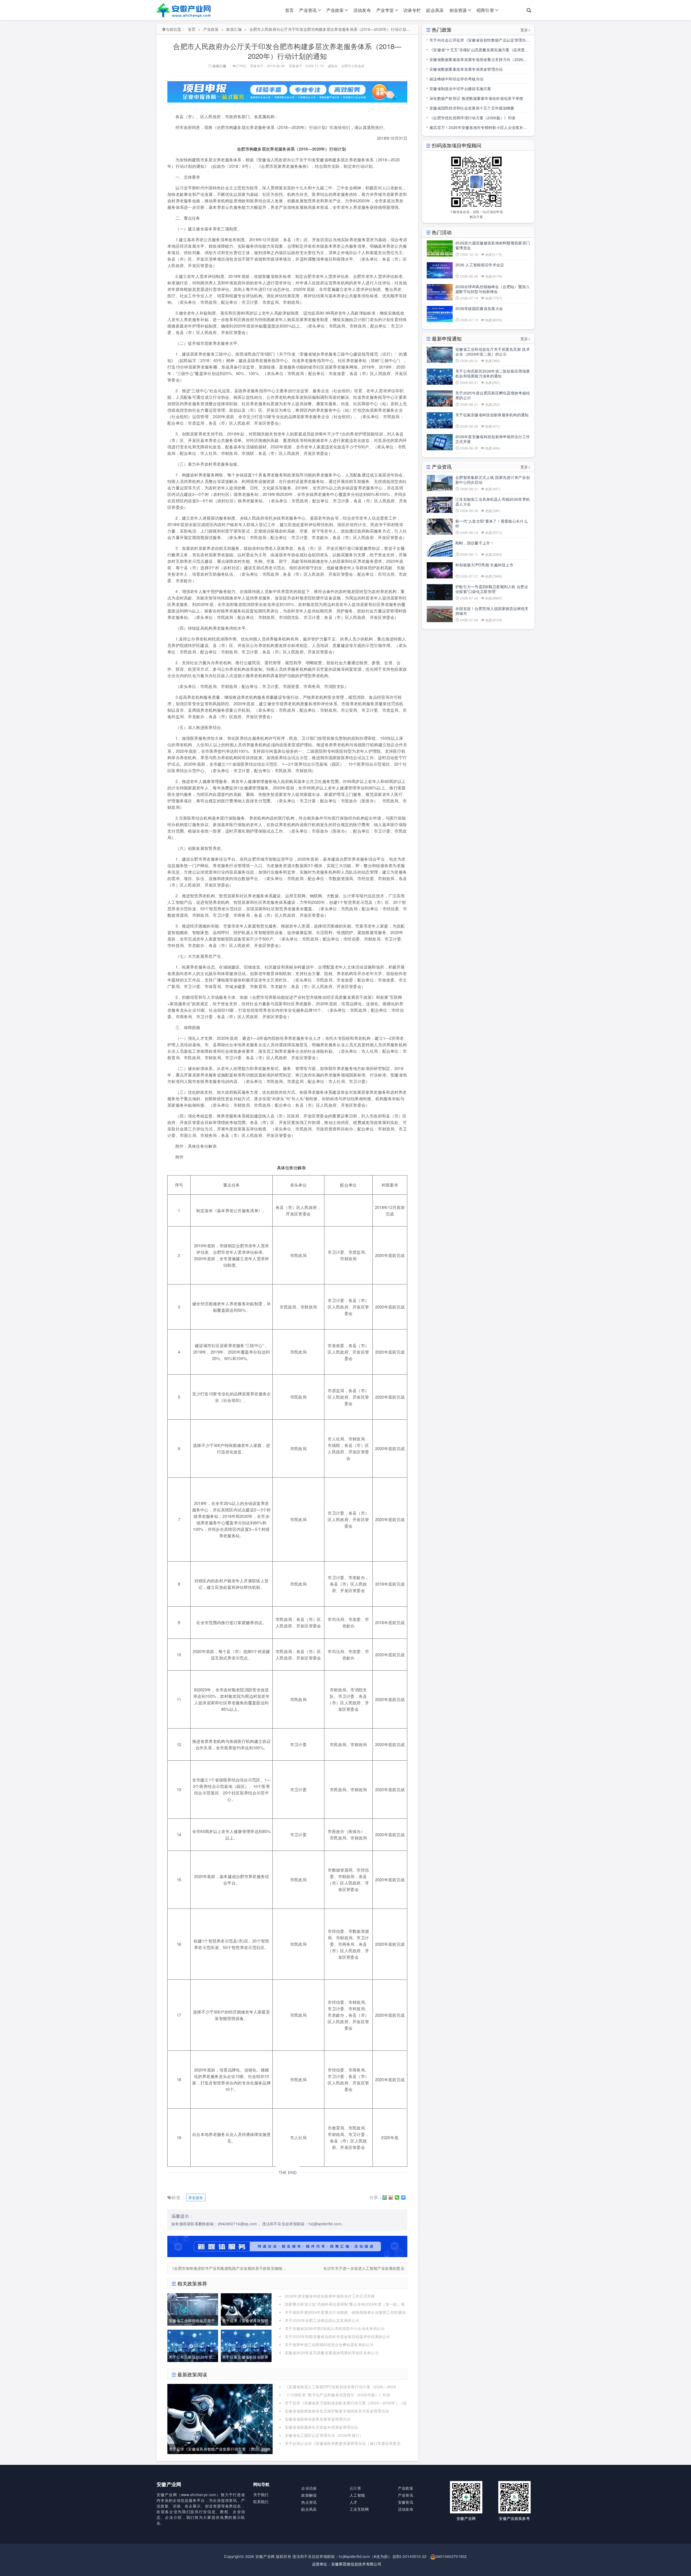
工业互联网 (359, 2509)
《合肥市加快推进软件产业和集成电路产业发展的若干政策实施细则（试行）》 (229, 2268)
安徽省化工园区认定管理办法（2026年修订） (324, 2435)
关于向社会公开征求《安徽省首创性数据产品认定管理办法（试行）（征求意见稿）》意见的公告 (480, 41)
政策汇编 (234, 29)
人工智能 (357, 2495)
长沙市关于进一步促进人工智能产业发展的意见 (364, 2268)
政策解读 (309, 2495)
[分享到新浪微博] (391, 2197)
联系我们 (261, 2502)
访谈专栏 (412, 10)
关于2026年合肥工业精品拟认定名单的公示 (322, 2320)
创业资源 (458, 10)
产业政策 (335, 10)
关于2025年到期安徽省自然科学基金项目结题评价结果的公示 (338, 2336)
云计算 (355, 2488)
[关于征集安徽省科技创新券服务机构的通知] (246, 2345)
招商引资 (485, 10)
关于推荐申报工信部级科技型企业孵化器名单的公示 (329, 2345)
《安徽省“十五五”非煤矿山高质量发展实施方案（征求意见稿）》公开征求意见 (479, 51)
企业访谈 (309, 2488)
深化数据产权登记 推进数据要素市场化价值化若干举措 (476, 98)
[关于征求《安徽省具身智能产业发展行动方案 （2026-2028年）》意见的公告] (246, 2309)
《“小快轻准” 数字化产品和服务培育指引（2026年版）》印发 (338, 2395)
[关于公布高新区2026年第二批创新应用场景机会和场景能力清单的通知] (193, 2345)
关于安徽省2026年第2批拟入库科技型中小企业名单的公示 (335, 2328)
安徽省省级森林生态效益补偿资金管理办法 (321, 2427)
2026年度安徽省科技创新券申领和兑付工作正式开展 (330, 2296)
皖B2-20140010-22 (410, 2556)
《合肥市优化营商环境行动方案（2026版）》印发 (472, 118)
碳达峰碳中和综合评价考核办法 (456, 79)
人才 (353, 2502)
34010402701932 (451, 2556)
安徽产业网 (265, 2556)
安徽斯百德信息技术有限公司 (356, 2564)
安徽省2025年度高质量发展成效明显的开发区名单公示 (332, 2353)
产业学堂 (385, 10)
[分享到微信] (397, 2197)
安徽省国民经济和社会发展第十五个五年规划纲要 (472, 108)
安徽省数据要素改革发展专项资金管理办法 (466, 69)
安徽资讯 (406, 2502)
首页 (289, 10)
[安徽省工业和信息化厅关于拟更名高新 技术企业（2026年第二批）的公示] (193, 2309)
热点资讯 (309, 2502)
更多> (525, 30)
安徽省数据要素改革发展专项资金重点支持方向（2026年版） (478, 60)
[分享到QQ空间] (385, 2197)
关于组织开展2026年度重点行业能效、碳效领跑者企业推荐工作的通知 (345, 2312)
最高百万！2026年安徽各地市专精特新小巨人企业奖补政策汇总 (478, 128)
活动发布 (362, 10)
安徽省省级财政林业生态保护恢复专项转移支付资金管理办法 (337, 2411)
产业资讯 (308, 10)
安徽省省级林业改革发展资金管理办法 (318, 2419)
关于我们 (261, 2495)
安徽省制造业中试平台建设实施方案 (460, 88)
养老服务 (196, 2197)
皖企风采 (435, 10)
